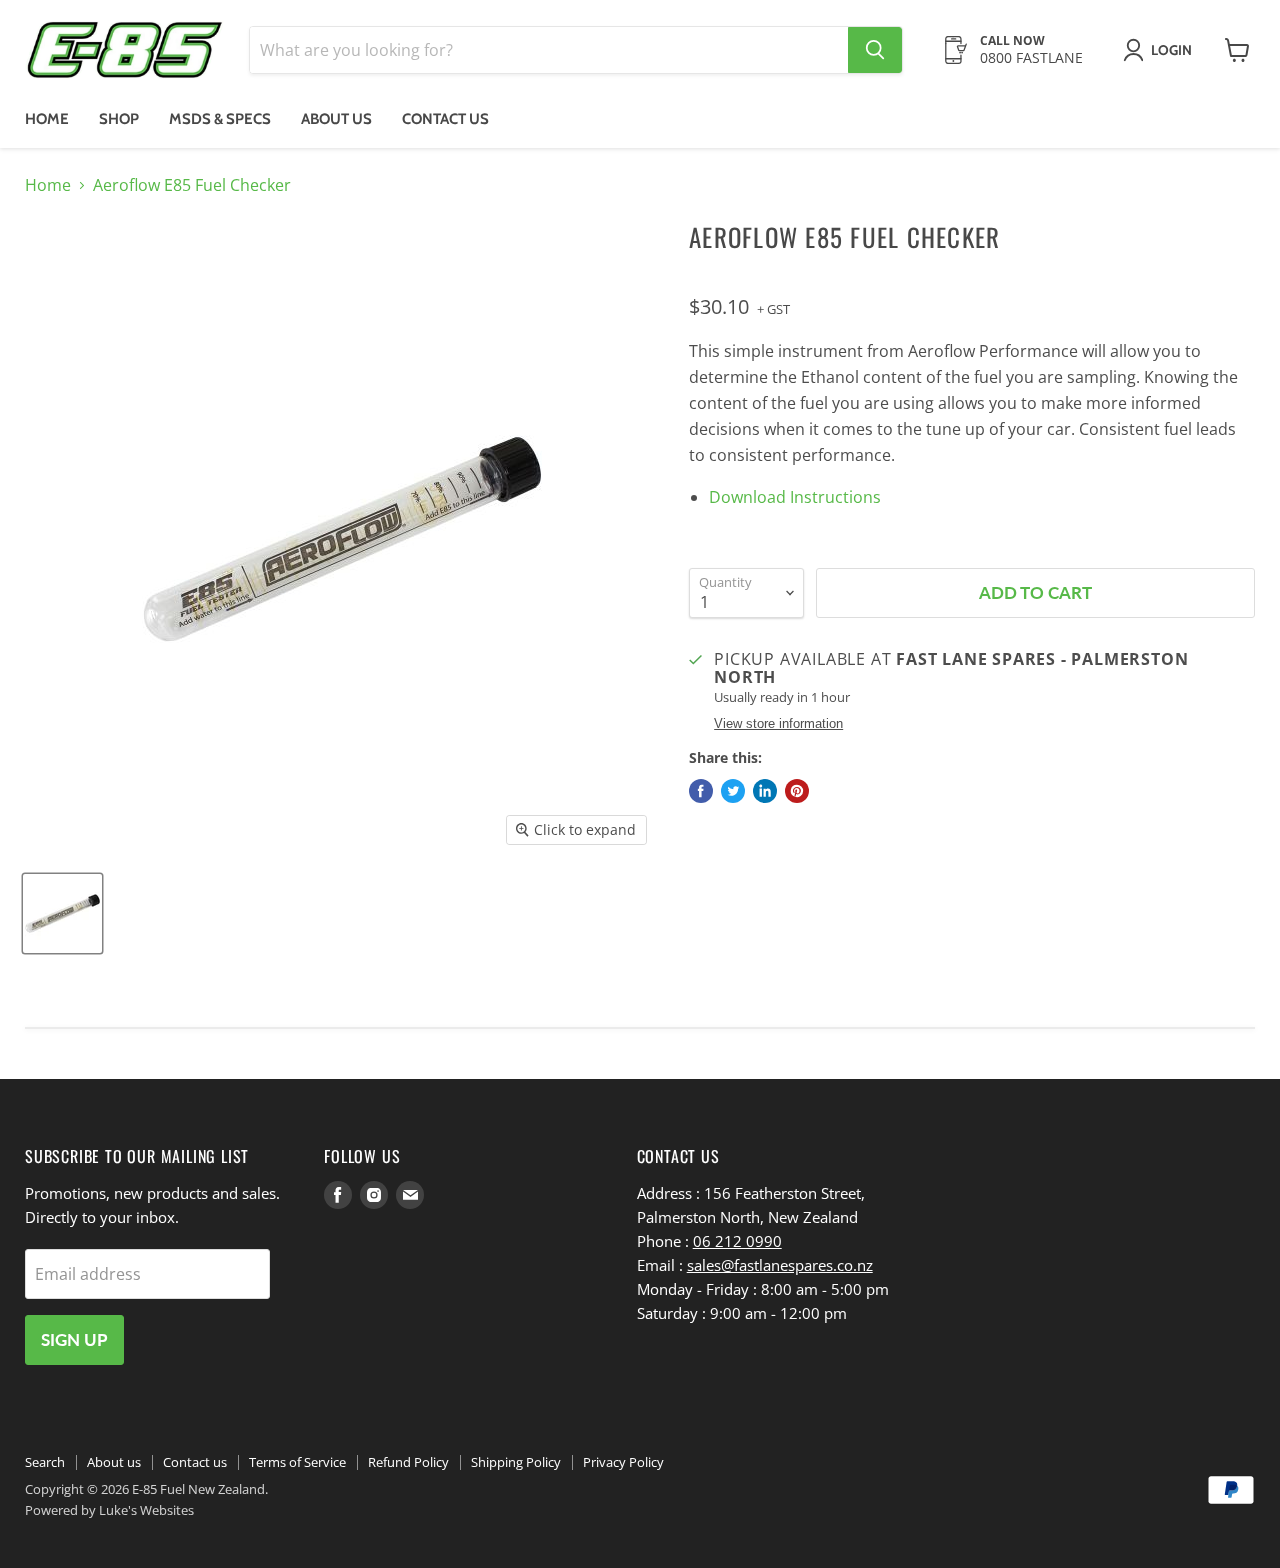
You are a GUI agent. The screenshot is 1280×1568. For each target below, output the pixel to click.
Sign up (74, 1339)
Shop (119, 119)
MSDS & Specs (220, 119)
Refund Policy (408, 1462)
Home (47, 119)
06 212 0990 (737, 1241)
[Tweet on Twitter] (733, 791)
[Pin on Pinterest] (797, 791)
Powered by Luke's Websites (109, 1510)
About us (336, 119)
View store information (778, 724)
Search (45, 1462)
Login (1171, 50)
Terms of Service (297, 1462)
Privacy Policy (623, 1462)
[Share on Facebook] (701, 791)
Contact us (445, 119)
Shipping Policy (516, 1462)
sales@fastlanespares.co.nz (780, 1265)
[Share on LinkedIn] (765, 791)
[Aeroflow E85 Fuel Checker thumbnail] (62, 913)
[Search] (875, 50)
